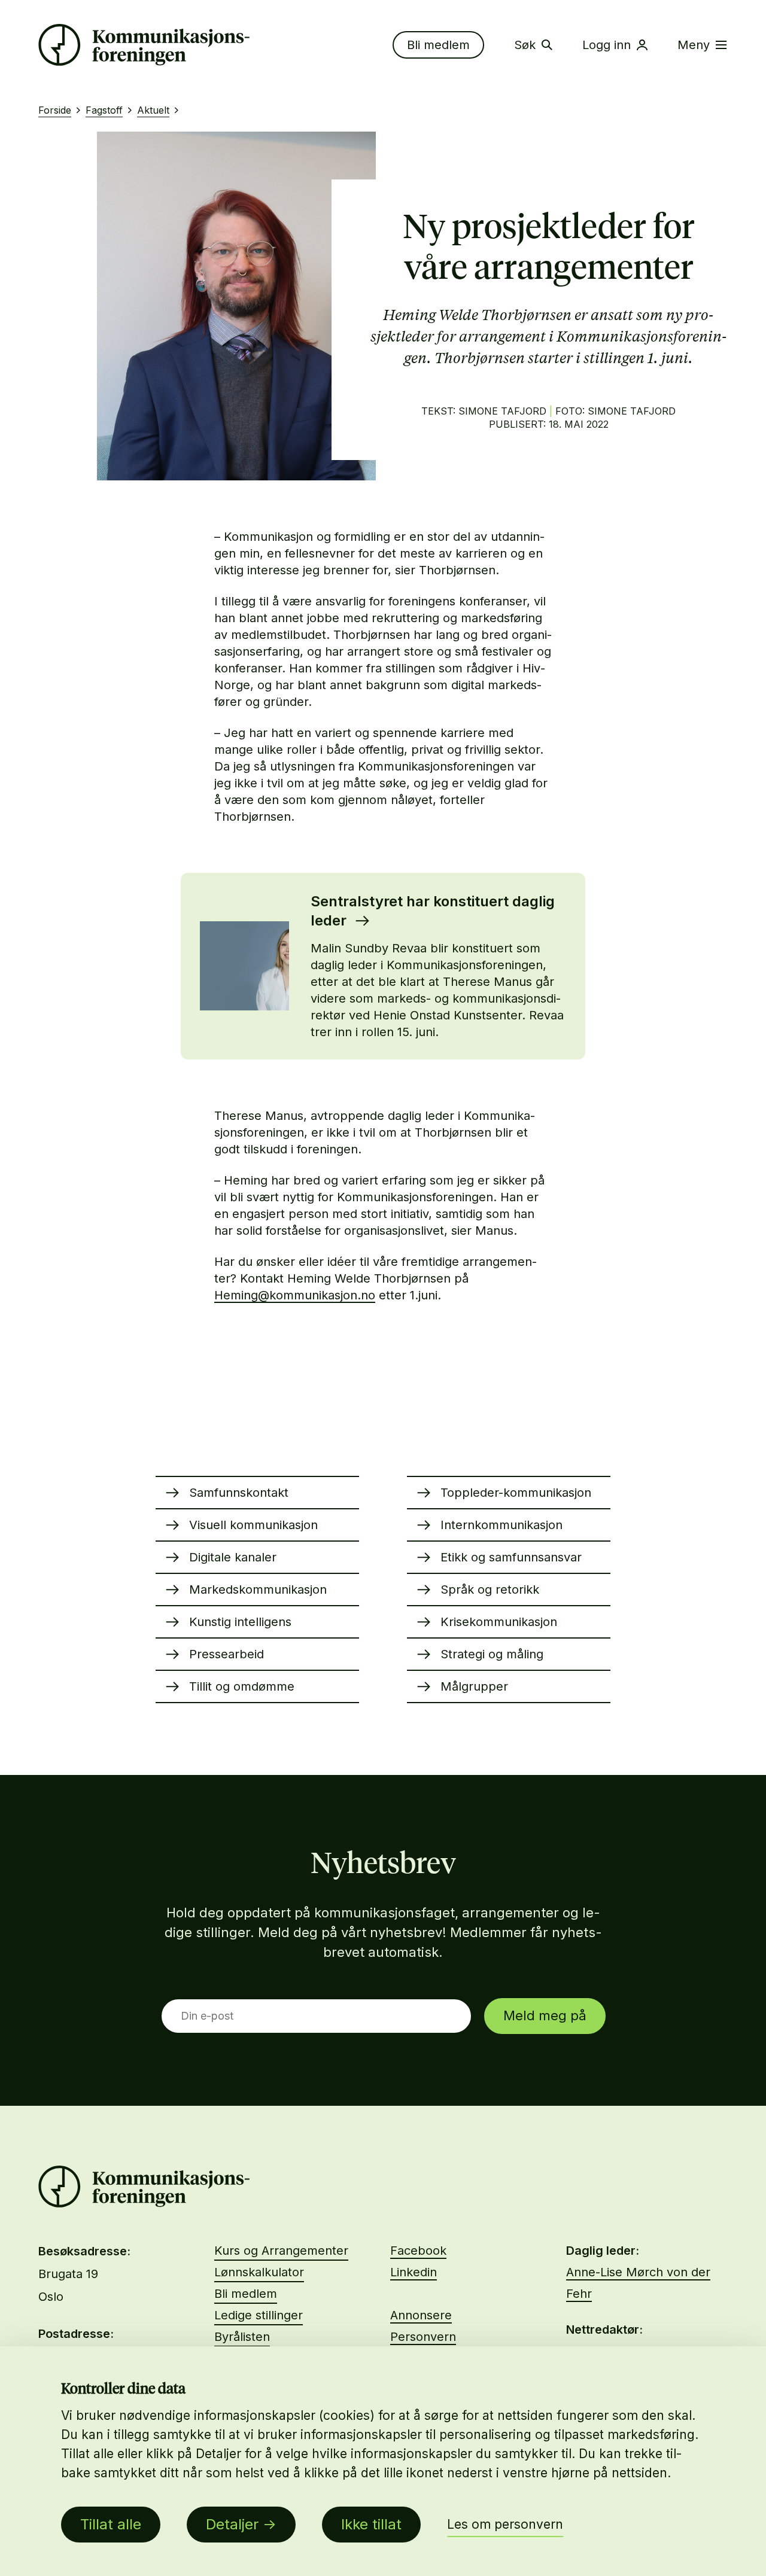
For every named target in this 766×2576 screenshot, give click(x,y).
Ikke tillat (371, 2524)
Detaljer (232, 2524)
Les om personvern (505, 2524)
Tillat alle (111, 2524)
